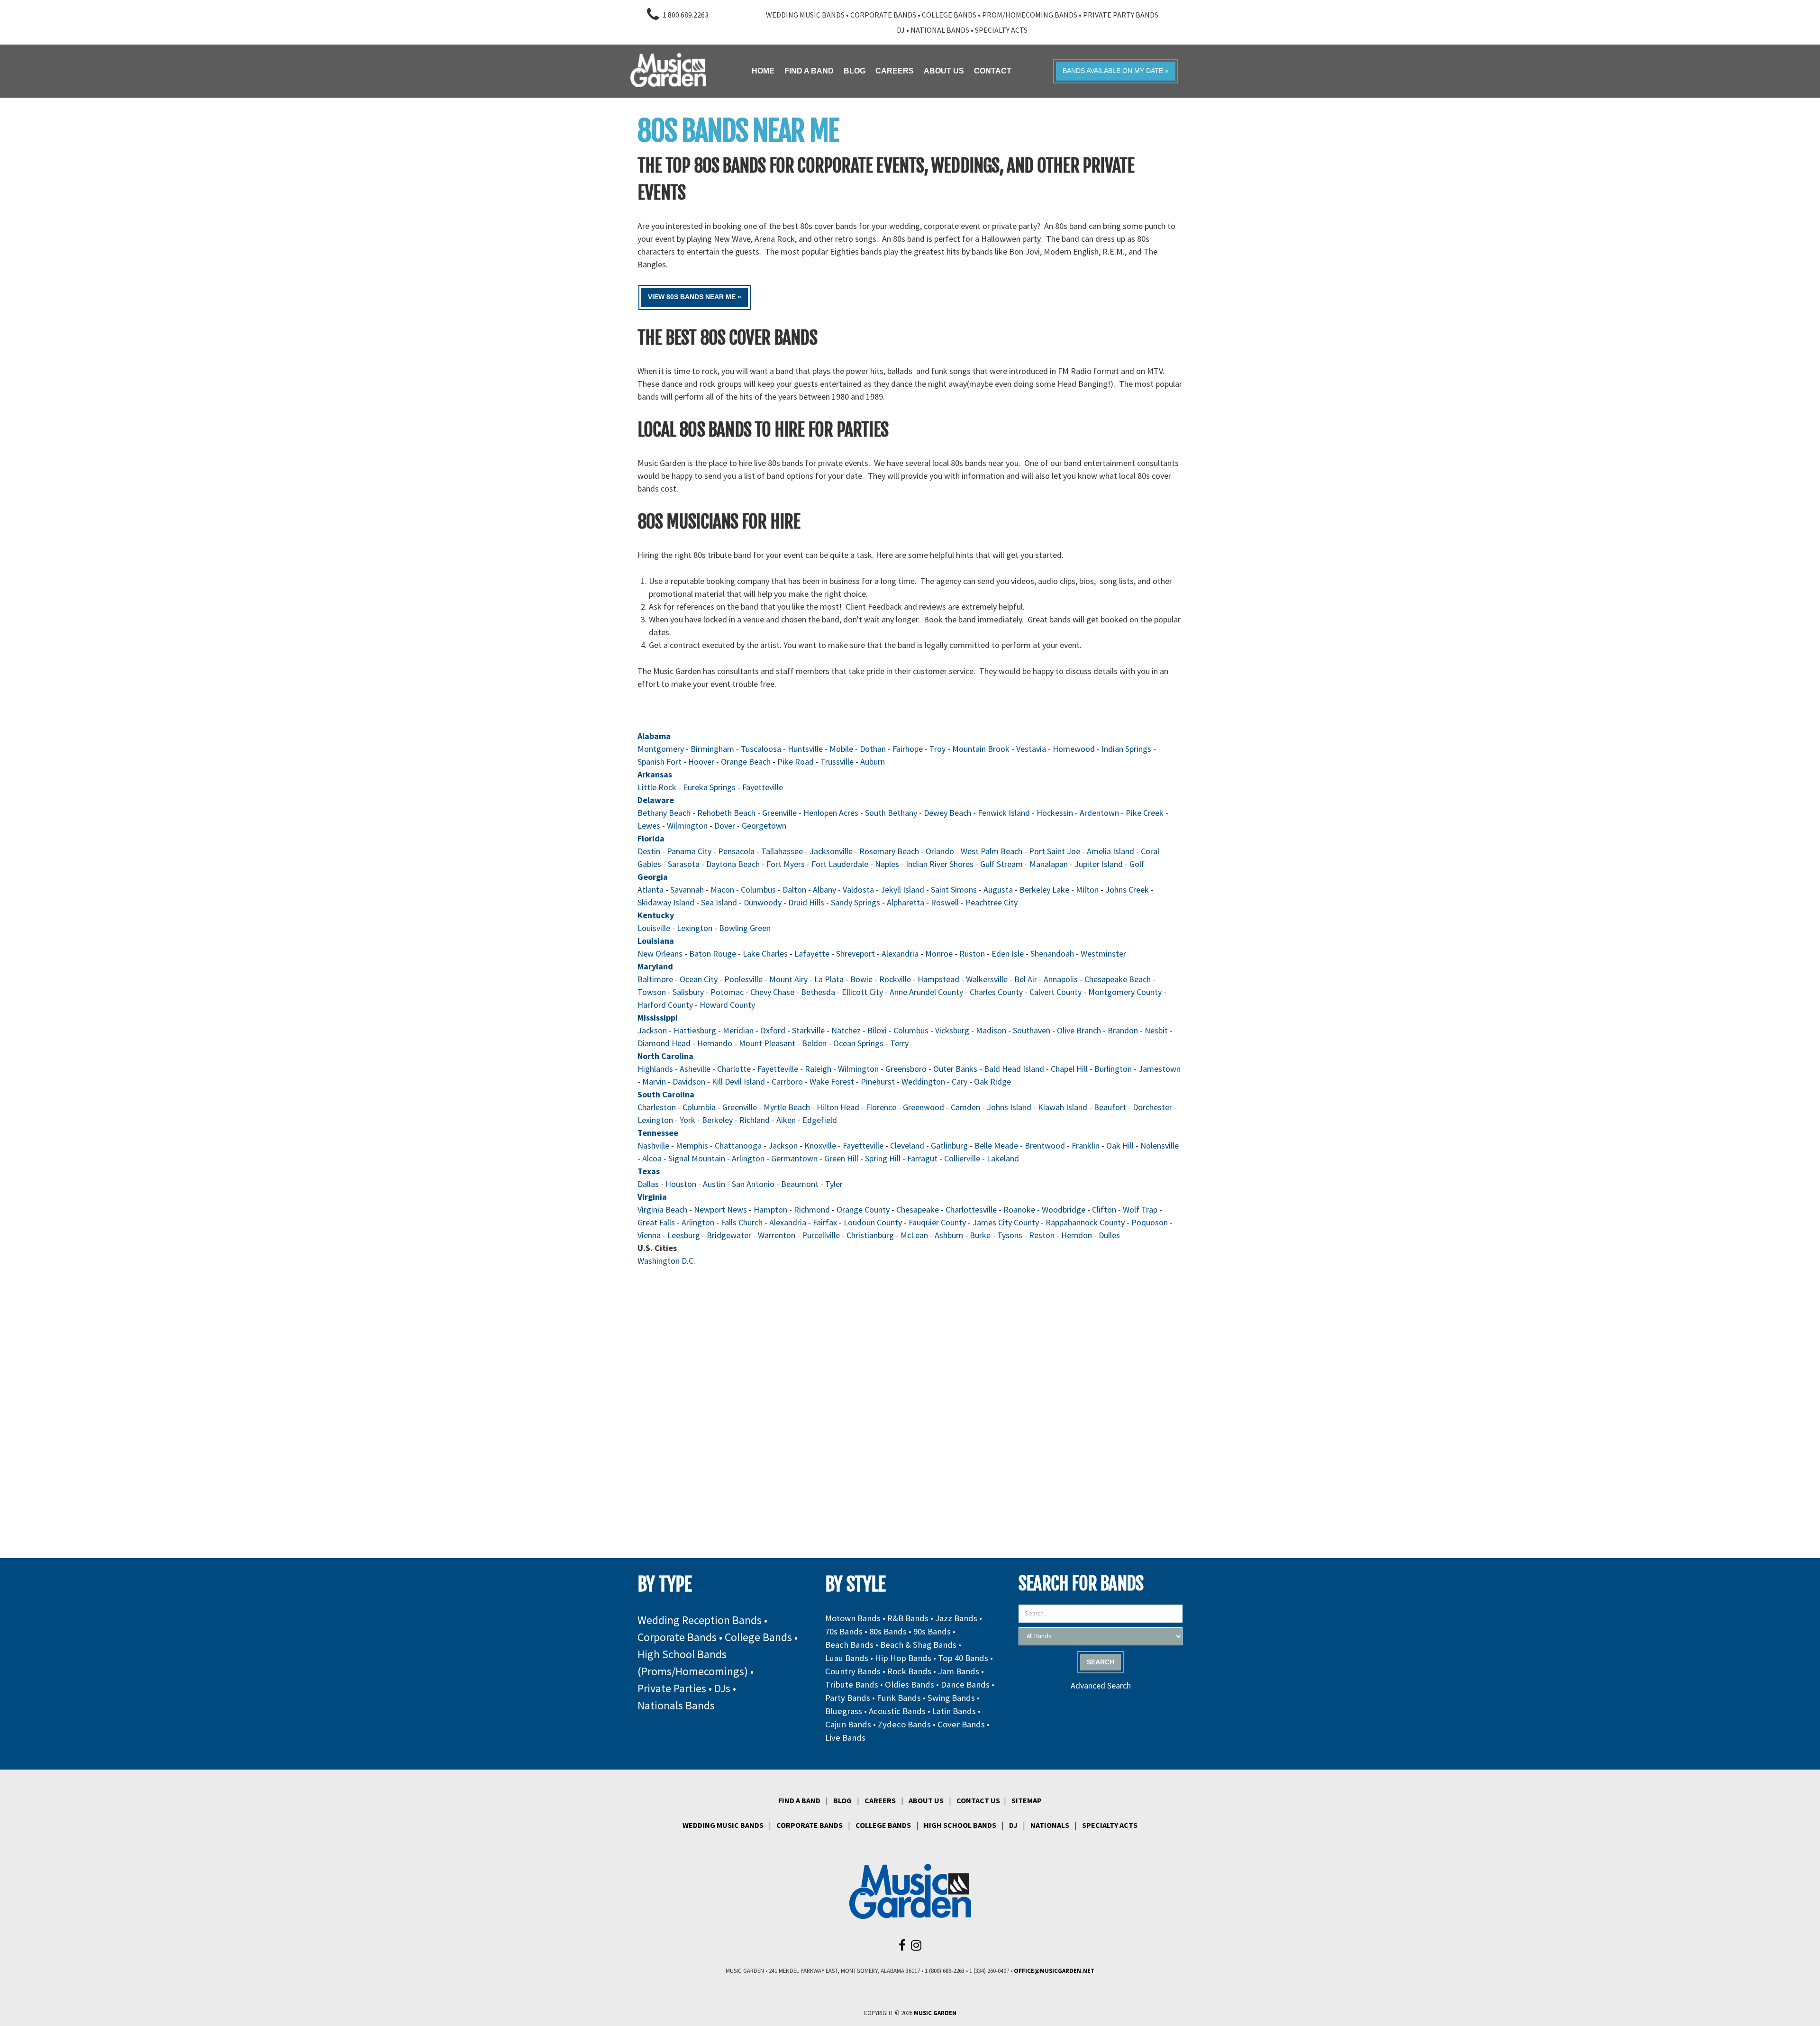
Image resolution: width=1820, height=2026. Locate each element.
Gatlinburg (949, 1145)
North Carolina (665, 1056)
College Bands (949, 15)
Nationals (1050, 1825)
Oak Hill (1120, 1145)
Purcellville (821, 1235)
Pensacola (736, 851)
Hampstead (938, 979)
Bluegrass (844, 1711)
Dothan (873, 749)
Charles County (996, 992)
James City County (1006, 1222)
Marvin (654, 1081)
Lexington (695, 928)
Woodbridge (1064, 1209)
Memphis (692, 1145)
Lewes (649, 826)
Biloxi (877, 1030)
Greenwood (924, 1107)
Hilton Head (838, 1107)
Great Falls (656, 1222)
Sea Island (719, 902)
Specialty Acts (1001, 30)
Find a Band (799, 1800)
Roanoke (1019, 1209)
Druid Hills (806, 902)
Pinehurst (878, 1081)
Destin (649, 851)
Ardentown (1099, 813)
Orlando (940, 851)
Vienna (649, 1235)
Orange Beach (746, 762)
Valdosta (858, 890)
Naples (887, 864)
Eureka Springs (709, 787)
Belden (814, 1043)
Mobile (841, 749)
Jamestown (1160, 1069)
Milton (1087, 890)
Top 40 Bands (963, 1658)
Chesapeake (918, 1209)
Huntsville (805, 749)
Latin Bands (954, 1711)
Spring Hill (883, 1158)
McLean (914, 1235)
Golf (1137, 864)
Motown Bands (853, 1618)
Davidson (689, 1081)
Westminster (1103, 954)
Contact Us (978, 1800)
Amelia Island (1110, 851)
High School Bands (960, 1825)
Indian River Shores (940, 864)
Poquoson (1150, 1222)
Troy (937, 749)
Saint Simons (954, 890)
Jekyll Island (902, 890)
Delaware (656, 800)
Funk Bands (899, 1698)
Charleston (657, 1107)
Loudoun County (873, 1222)
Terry (899, 1043)
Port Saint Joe (1055, 851)
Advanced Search (1101, 1685)
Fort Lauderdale (840, 864)
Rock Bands (909, 1671)
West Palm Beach (992, 851)
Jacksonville (831, 851)
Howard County (727, 1005)
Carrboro (787, 1081)
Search (1101, 1662)
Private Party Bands (1121, 15)
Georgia (653, 877)
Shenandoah (1052, 954)
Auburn (873, 762)
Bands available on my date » (1116, 71)
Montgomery (661, 749)
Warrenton (777, 1235)
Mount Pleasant (767, 1043)
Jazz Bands (956, 1618)
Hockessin (1055, 813)
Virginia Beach (662, 1209)
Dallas (648, 1184)
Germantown (794, 1158)
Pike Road (796, 762)
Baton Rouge (713, 954)
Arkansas (655, 774)
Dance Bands (965, 1684)
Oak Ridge (992, 1081)
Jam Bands (959, 1671)
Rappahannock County (1085, 1222)
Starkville (808, 1030)
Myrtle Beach (787, 1107)
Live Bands (845, 1738)
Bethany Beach (664, 813)
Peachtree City (992, 902)
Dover (725, 826)
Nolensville (1160, 1145)
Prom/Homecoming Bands (1030, 15)
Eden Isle (1008, 954)
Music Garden (935, 2013)
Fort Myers (786, 864)
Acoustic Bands (897, 1711)
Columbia (699, 1107)
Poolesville (743, 979)
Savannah (687, 890)
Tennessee (658, 1133)
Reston (1042, 1235)
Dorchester (1152, 1107)
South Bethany (891, 813)
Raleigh (818, 1069)
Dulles (1109, 1235)
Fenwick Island (1004, 813)
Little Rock (657, 787)
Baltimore (655, 979)
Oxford (773, 1030)
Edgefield (820, 1120)
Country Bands (853, 1671)
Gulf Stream (1001, 864)
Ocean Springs (858, 1043)
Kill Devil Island (738, 1081)
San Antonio (753, 1184)
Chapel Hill (1069, 1069)
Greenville (779, 813)
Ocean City (699, 979)
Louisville (654, 928)
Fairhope (908, 749)
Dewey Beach (947, 813)
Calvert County (1056, 992)
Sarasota (684, 864)
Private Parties (672, 1688)
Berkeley (717, 1120)
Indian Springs (1126, 749)
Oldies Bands (910, 1684)
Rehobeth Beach (726, 813)
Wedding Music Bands (805, 15)
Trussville (837, 762)
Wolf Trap (1140, 1209)
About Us (926, 1800)
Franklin (1086, 1145)
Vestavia (1031, 749)
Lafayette (812, 954)
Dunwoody (763, 902)
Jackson (652, 1030)
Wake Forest (832, 1081)
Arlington (748, 1158)
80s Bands (888, 1631)
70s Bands (844, 1631)
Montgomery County (1125, 992)
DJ (901, 30)
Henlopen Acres (831, 813)
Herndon (1077, 1235)
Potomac (727, 992)
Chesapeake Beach (1118, 979)
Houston (681, 1184)
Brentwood (1045, 1145)
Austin (714, 1184)
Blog (842, 1800)
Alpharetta (905, 902)
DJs (722, 1688)
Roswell (945, 902)
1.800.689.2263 (686, 15)
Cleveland (907, 1145)
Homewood (1074, 749)
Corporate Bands (883, 15)
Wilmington (687, 826)
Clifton (1104, 1209)
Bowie (861, 979)
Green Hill (841, 1158)
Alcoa (652, 1158)
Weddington (923, 1081)
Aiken (786, 1120)
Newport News (720, 1209)
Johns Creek (1127, 890)
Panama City (689, 851)
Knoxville (820, 1145)
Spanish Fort (660, 762)
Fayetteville (763, 787)
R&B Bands (908, 1618)
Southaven (1032, 1030)
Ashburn (949, 1235)
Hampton (770, 1209)
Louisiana (656, 941)
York (687, 1120)
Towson (652, 992)
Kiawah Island (1063, 1107)
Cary (960, 1081)
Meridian (738, 1030)
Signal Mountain (697, 1158)
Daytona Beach (733, 864)
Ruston (972, 954)
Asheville (695, 1069)
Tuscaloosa (761, 749)
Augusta (998, 890)
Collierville (962, 1158)
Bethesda (818, 992)
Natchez (846, 1030)
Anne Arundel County (926, 992)
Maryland (655, 966)
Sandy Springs (855, 902)
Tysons (1010, 1235)
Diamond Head (664, 1043)
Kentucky (656, 915)
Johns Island (1009, 1107)
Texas (649, 1171)
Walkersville (987, 979)
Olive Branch (1079, 1030)
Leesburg (684, 1235)
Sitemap (1027, 1800)
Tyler (834, 1184)
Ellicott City (862, 992)
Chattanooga (738, 1145)
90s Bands (932, 1631)
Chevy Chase (772, 992)
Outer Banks (956, 1069)
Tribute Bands (852, 1684)
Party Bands (848, 1698)
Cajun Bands (848, 1724)
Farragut (922, 1158)
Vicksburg (952, 1030)
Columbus (758, 890)
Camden (965, 1107)
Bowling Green (745, 928)
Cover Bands (961, 1724)
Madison (991, 1030)
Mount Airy (788, 979)
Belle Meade (996, 1145)
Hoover (701, 762)
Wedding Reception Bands (700, 1620)
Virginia (652, 1197)
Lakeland (1003, 1158)
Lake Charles (765, 954)
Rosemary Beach (889, 851)
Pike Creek (1145, 813)
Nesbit (1156, 1030)
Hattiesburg (695, 1030)
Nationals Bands (676, 1705)
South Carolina (666, 1094)
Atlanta (651, 890)
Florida (651, 838)
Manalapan (1049, 864)
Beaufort (1110, 1107)
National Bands (940, 30)
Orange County (863, 1209)
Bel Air (1026, 979)
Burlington (1113, 1069)
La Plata (829, 979)
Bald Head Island (1014, 1069)
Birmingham (712, 749)
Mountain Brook (981, 749)
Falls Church (742, 1222)
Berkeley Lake (1044, 890)
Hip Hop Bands (903, 1658)
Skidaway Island (666, 902)
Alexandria (900, 954)
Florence (881, 1107)
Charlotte (734, 1069)
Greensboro (906, 1069)
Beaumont (800, 1184)
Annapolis (1061, 979)
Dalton (794, 890)
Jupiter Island (1099, 864)
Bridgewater (729, 1235)
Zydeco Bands (904, 1724)
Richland (755, 1120)
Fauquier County (937, 1222)
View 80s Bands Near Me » (695, 297)
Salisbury (688, 992)
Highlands (655, 1069)
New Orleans (660, 954)
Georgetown (764, 826)
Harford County (665, 1005)
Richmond (812, 1209)
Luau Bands (847, 1658)
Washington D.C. (666, 1261)
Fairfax (825, 1222)
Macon (722, 890)
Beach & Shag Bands (918, 1645)
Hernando (715, 1043)
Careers (880, 1800)
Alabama (654, 736)
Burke (980, 1235)
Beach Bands (849, 1645)
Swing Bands (951, 1698)
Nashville (653, 1145)
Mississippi (658, 1018)
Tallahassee (782, 851)
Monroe (939, 954)
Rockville (895, 979)
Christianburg (870, 1235)
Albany (824, 890)
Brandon (1123, 1030)
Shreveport (855, 954)
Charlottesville (971, 1209)
